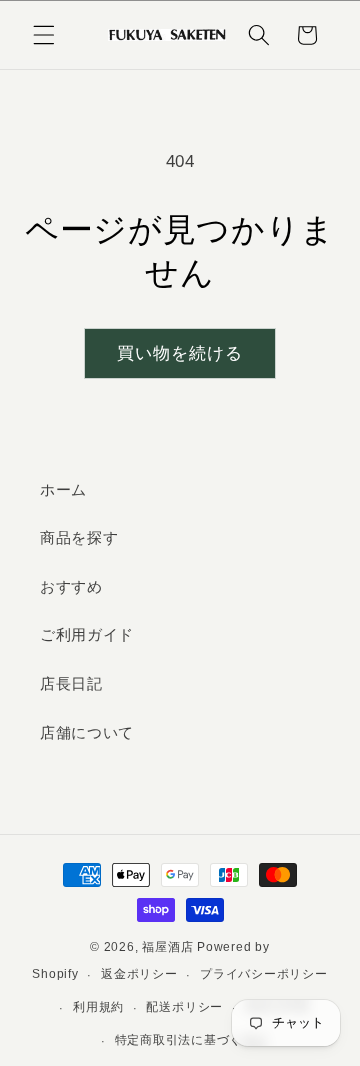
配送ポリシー (184, 1007)
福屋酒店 (167, 947)
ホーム (63, 489)
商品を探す (79, 537)
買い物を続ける (180, 353)
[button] (44, 35)
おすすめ (71, 586)
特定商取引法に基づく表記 (191, 1040)
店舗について (87, 732)
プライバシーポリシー (264, 974)
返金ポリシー (139, 974)
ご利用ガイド (87, 634)
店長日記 (71, 683)
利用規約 (98, 1007)
